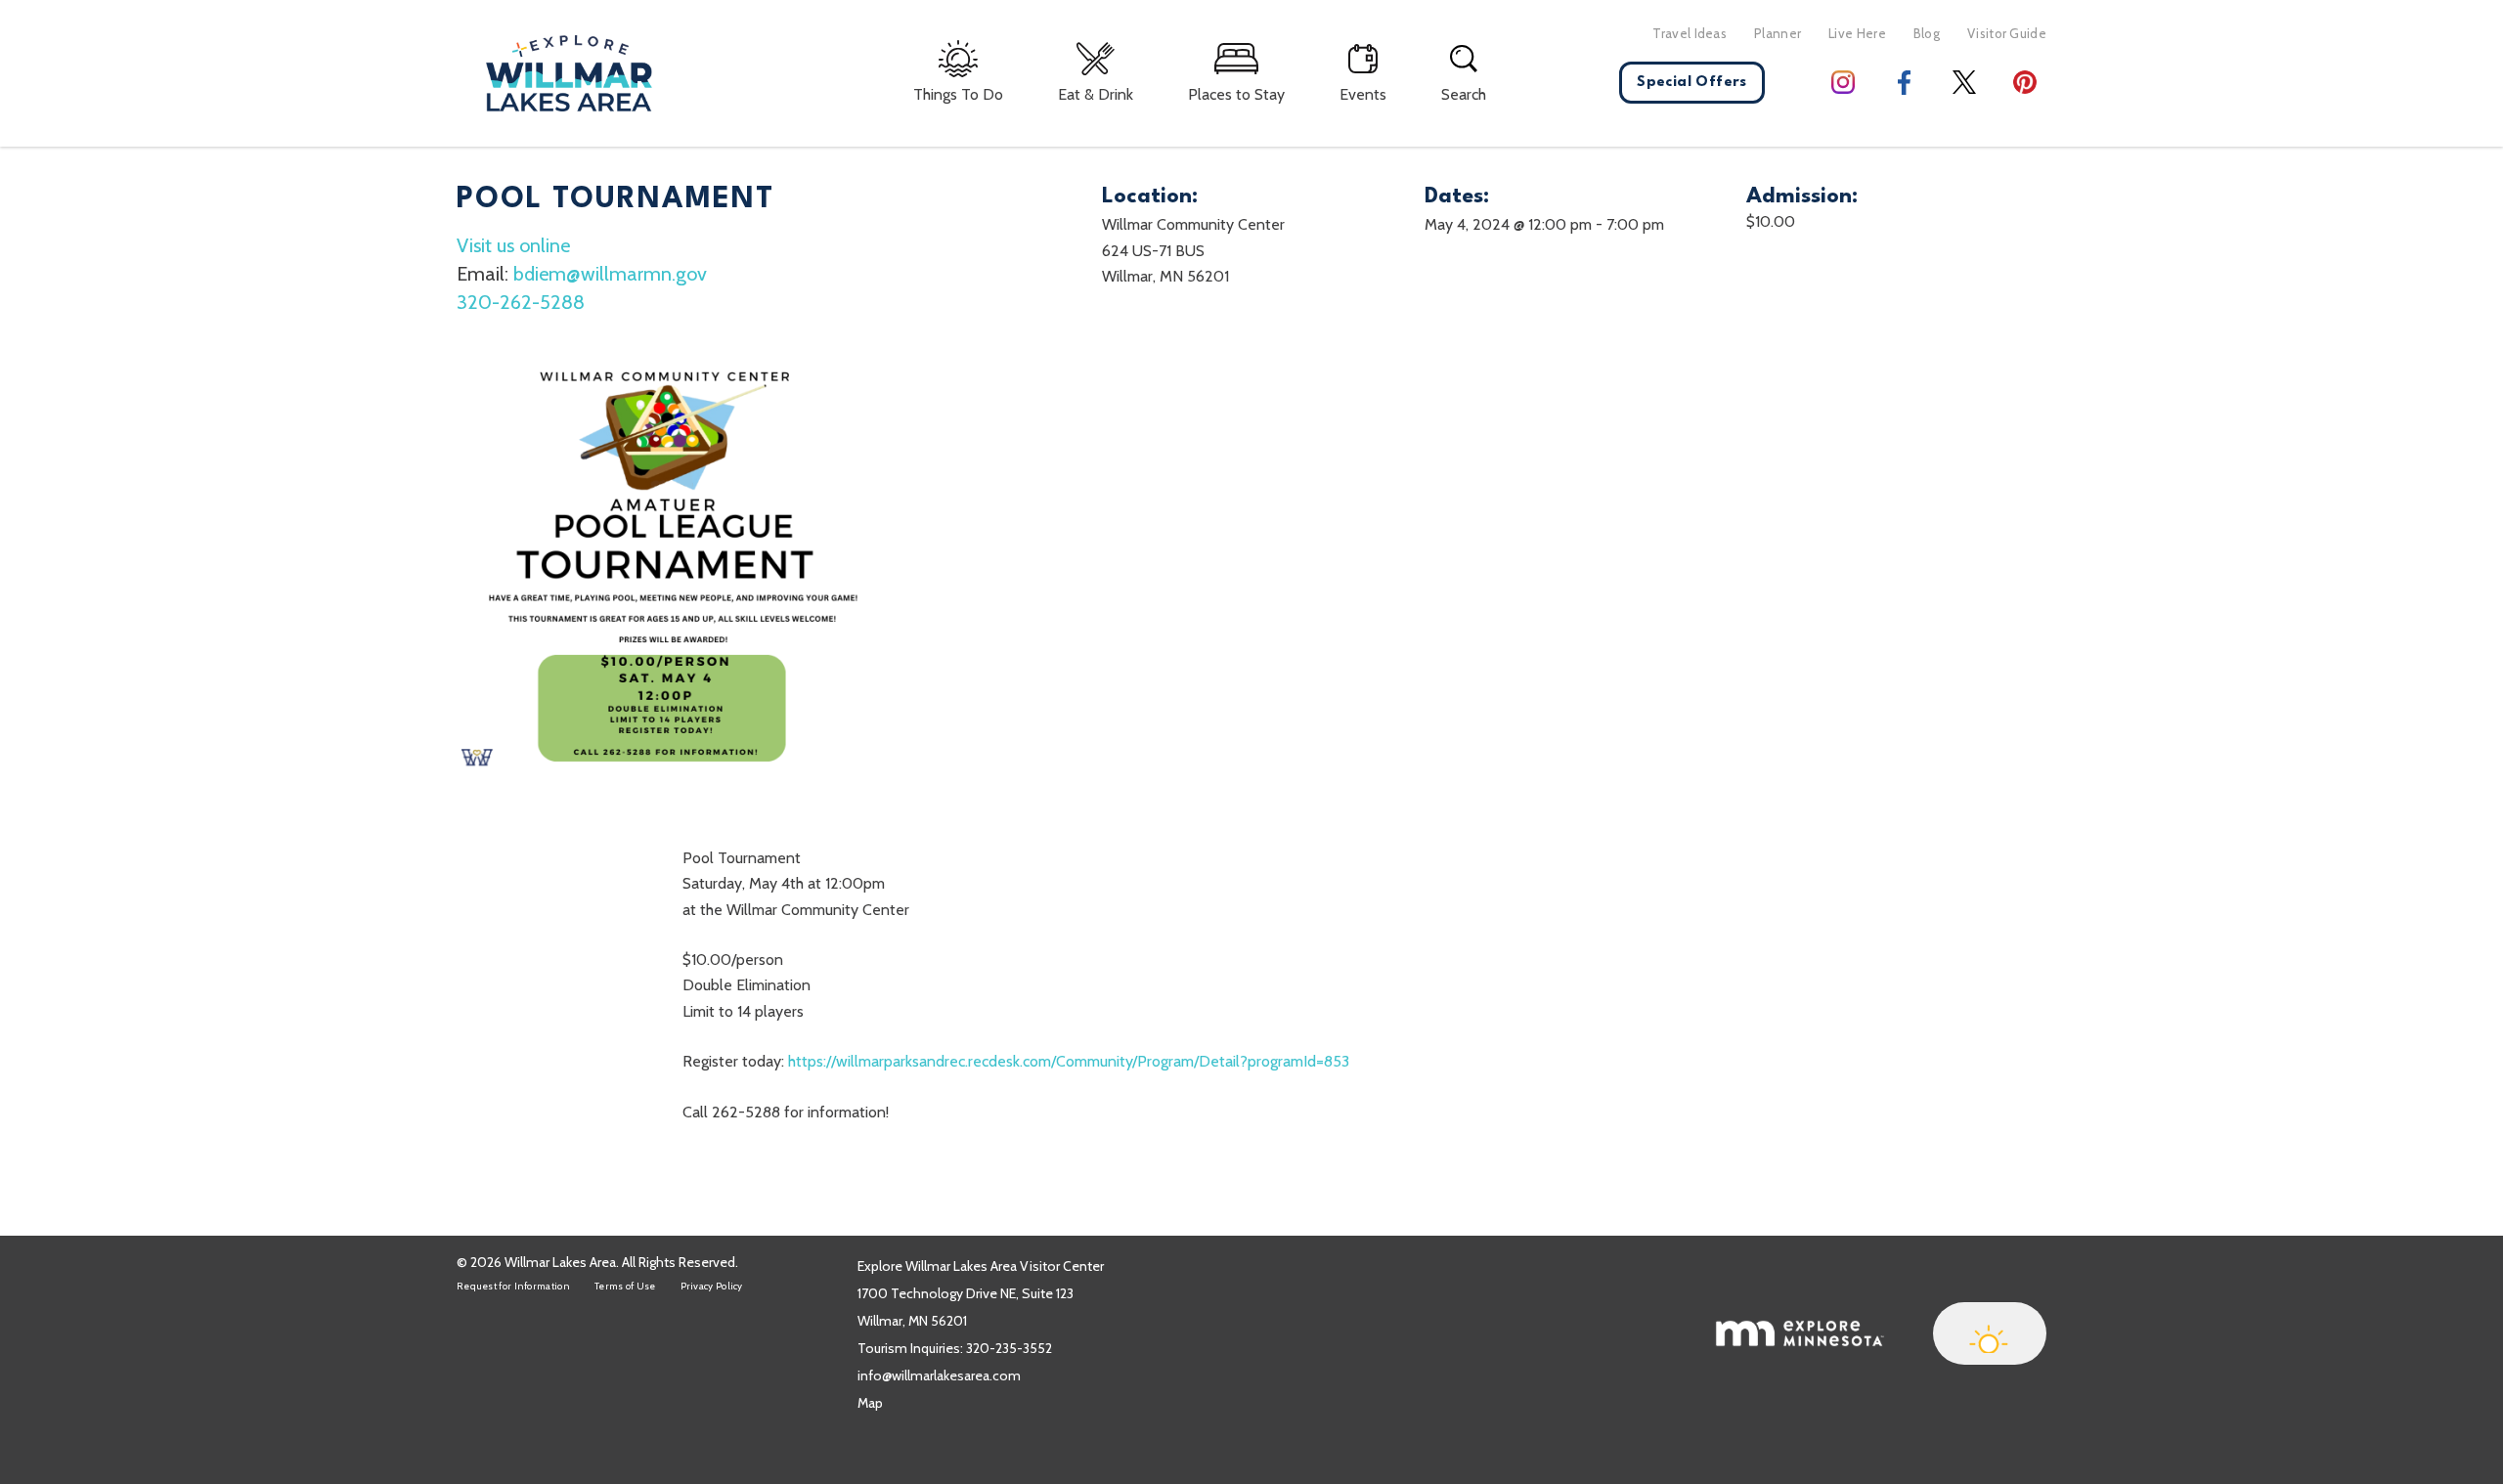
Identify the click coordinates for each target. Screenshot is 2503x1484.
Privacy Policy (712, 1286)
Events (1363, 94)
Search (1464, 94)
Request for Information (513, 1286)
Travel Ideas (1690, 33)
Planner (1778, 33)
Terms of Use (625, 1286)
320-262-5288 (521, 302)
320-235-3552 (1009, 1348)
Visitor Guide (2007, 33)
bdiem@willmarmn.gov (610, 274)
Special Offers (1692, 83)
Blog (1927, 33)
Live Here (1857, 33)
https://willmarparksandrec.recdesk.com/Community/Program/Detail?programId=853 (1069, 1061)
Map (870, 1403)
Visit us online (513, 245)
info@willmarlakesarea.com (939, 1375)
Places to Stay (1236, 94)
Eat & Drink (1096, 94)
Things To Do (958, 94)
